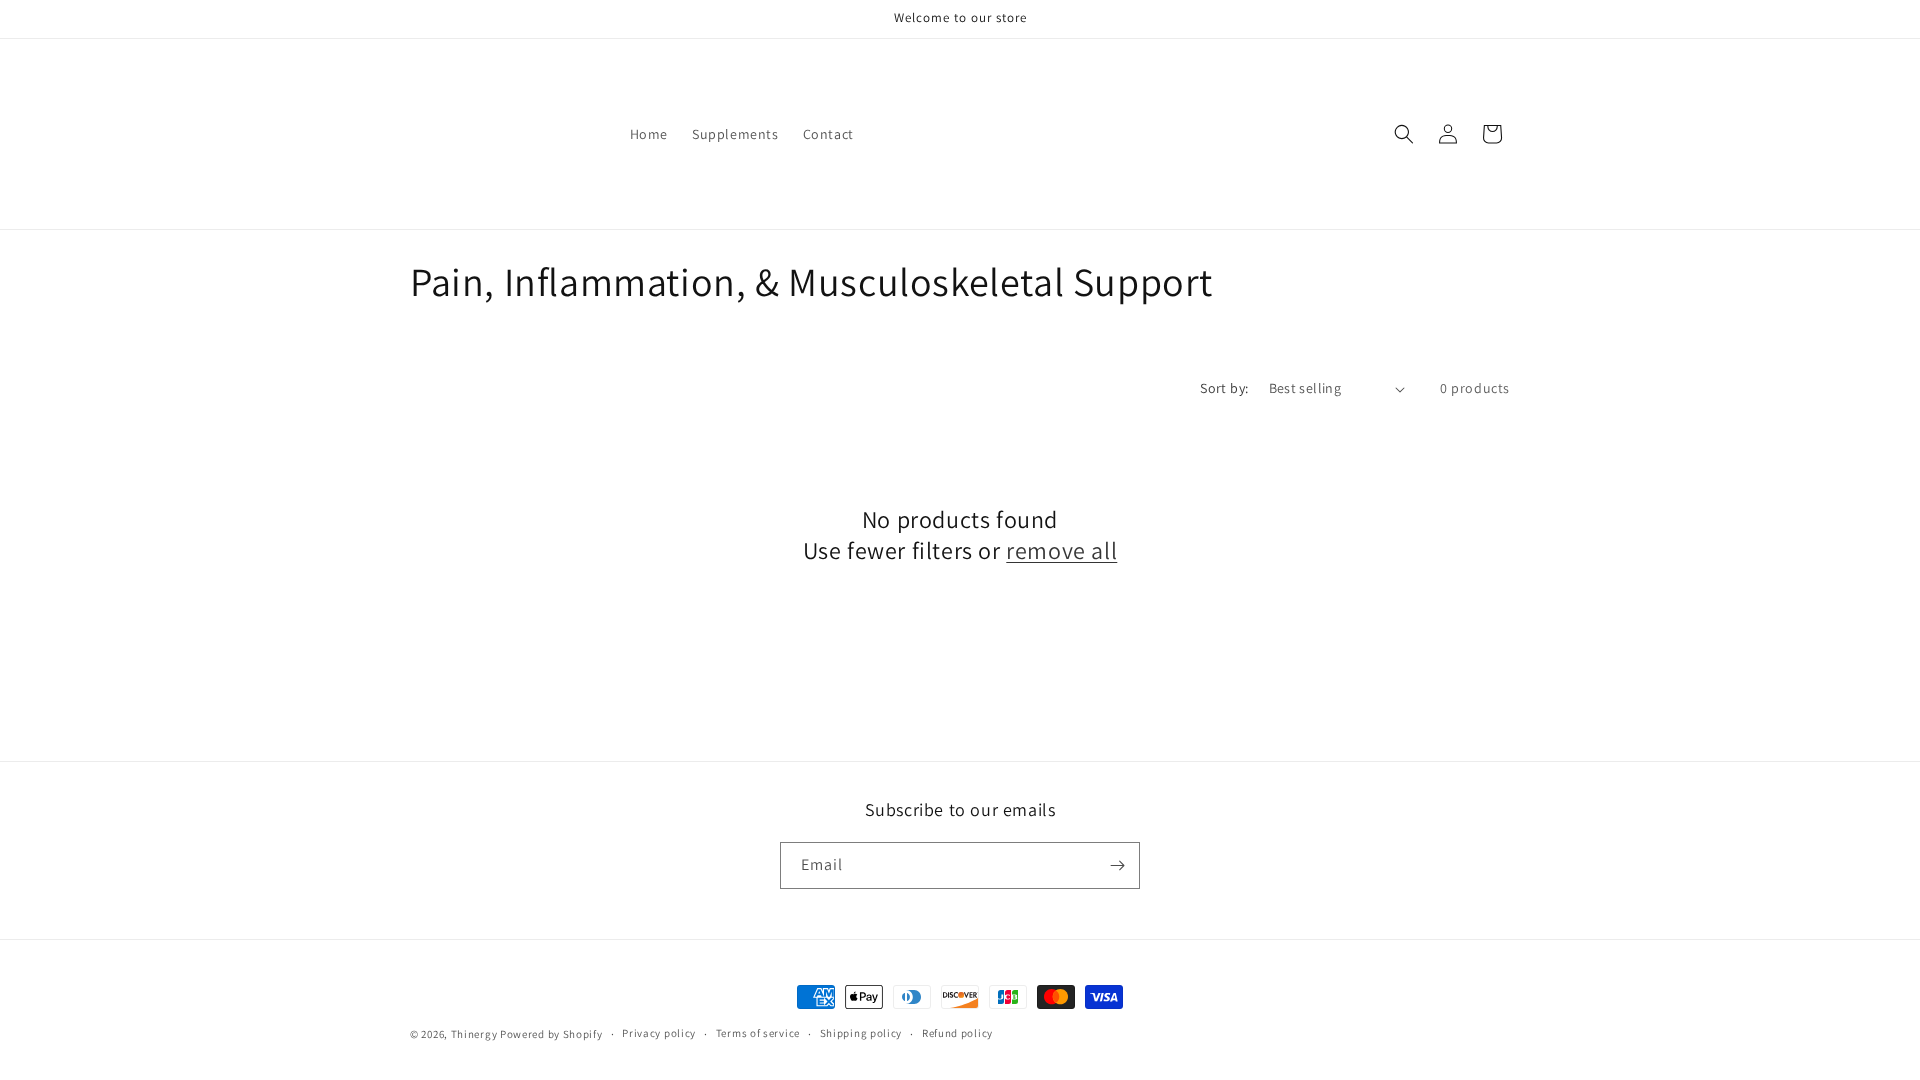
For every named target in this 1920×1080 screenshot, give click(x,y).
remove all (1061, 550)
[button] (1404, 134)
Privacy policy (659, 1033)
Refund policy (957, 1033)
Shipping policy (861, 1033)
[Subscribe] (1117, 865)
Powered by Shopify (551, 1034)
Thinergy (474, 1034)
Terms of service (758, 1033)
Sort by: (1224, 388)
